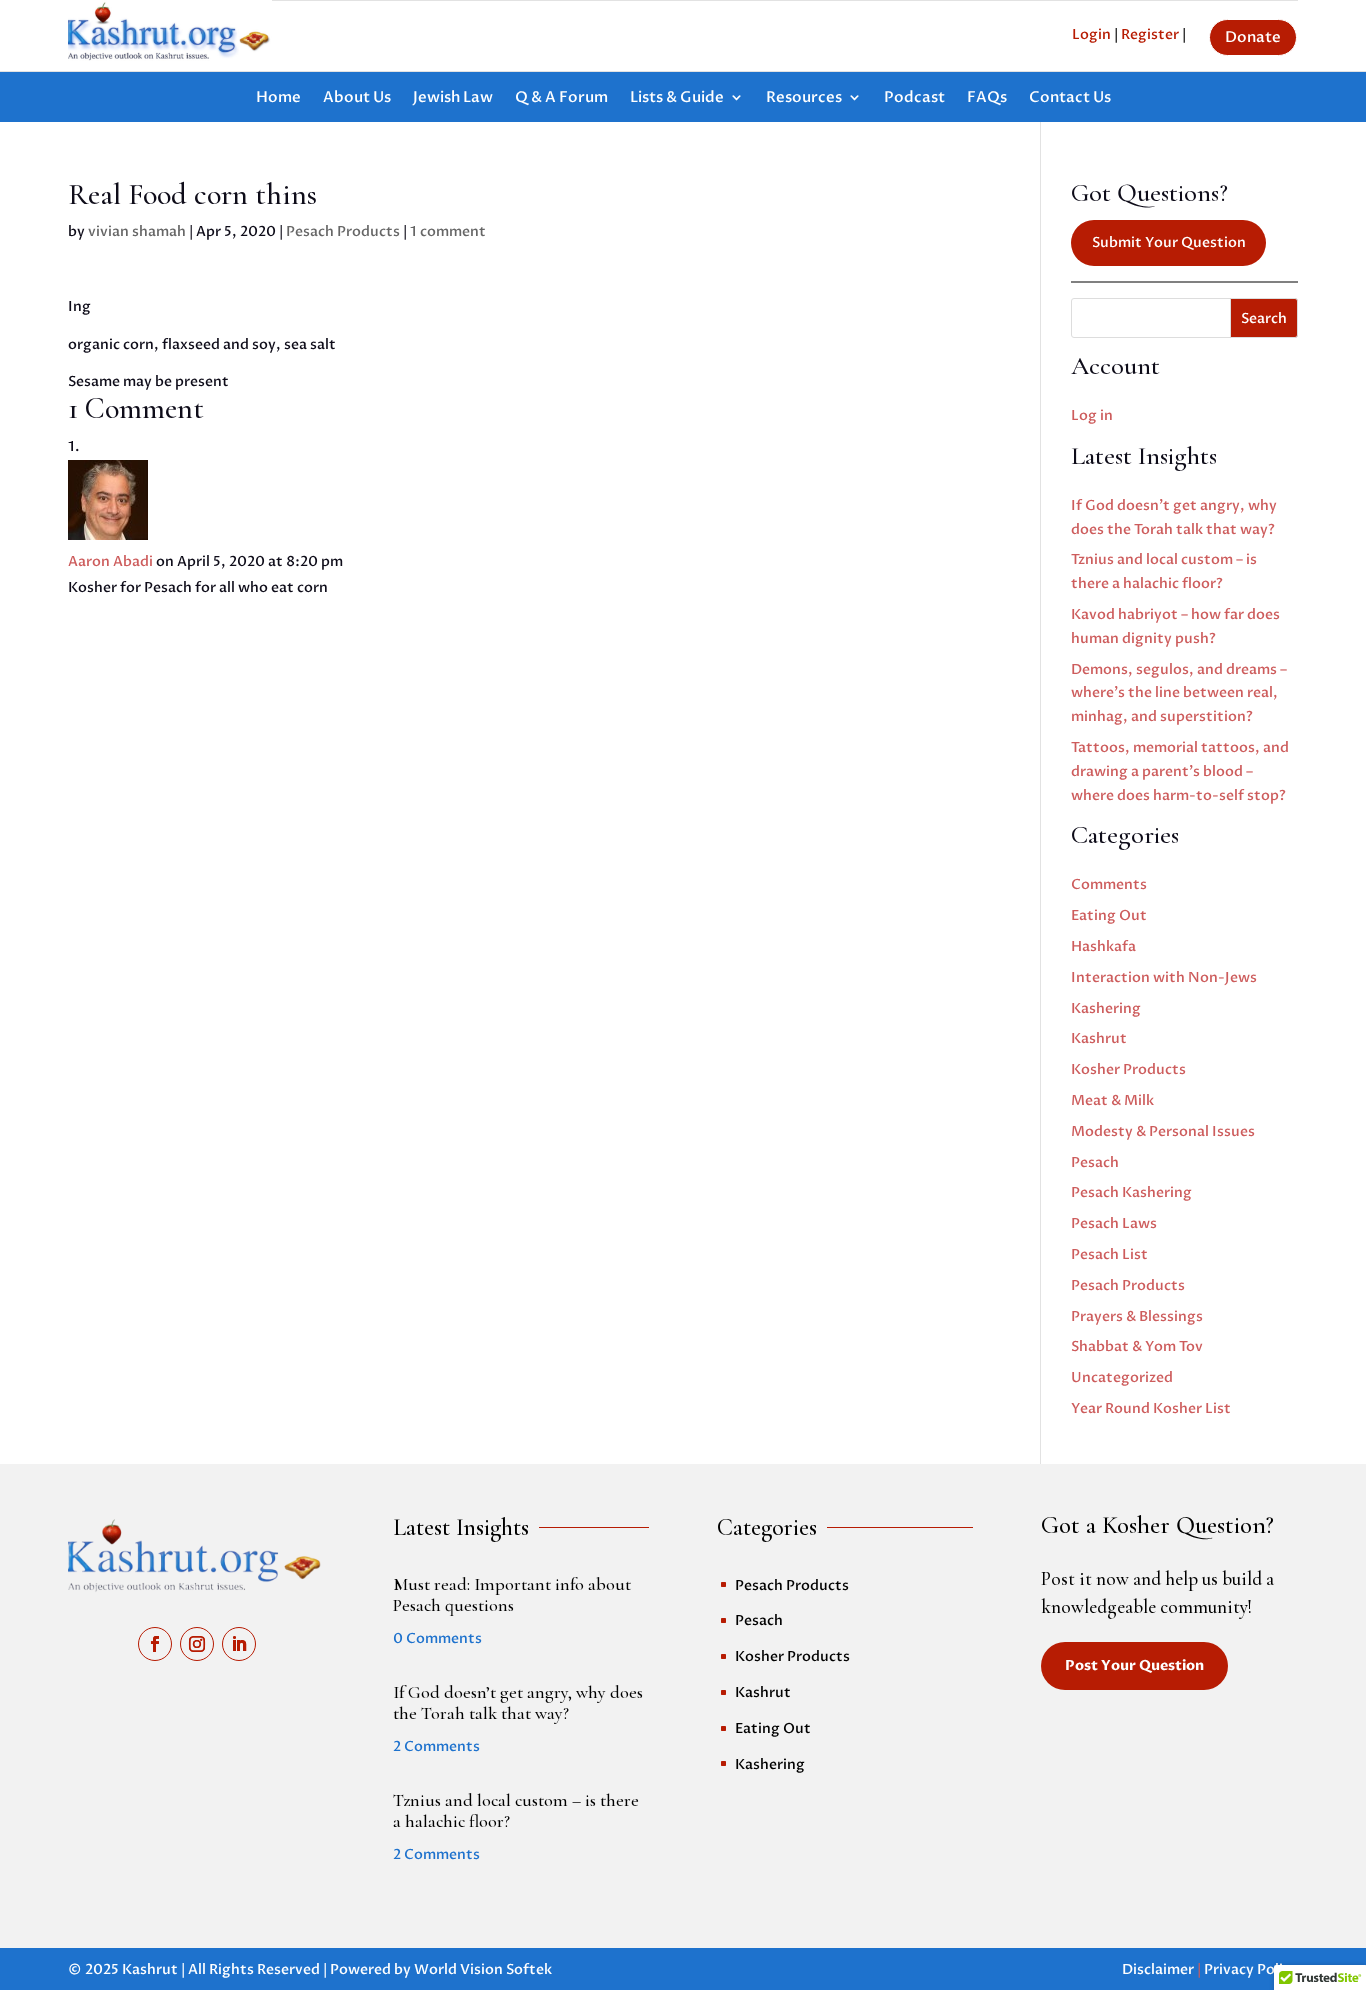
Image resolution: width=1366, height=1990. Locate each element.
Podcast (914, 98)
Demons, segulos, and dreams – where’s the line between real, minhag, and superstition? (1179, 693)
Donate (1253, 37)
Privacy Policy (1251, 1969)
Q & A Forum (561, 98)
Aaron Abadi (110, 561)
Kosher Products (1128, 1069)
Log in (1092, 415)
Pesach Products (343, 231)
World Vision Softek (483, 1969)
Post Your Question (1134, 1665)
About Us (357, 98)
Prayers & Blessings (1137, 1316)
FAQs (987, 98)
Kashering (1106, 1008)
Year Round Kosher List (1151, 1408)
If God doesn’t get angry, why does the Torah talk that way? (518, 1703)
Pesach (1095, 1162)
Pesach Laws (1114, 1223)
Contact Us (1070, 98)
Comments (1109, 884)
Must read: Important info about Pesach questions (512, 1595)
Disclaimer (1158, 1969)
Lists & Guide (677, 98)
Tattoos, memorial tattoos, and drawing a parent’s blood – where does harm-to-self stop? (1180, 771)
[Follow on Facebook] (155, 1644)
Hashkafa (1103, 946)
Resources (804, 98)
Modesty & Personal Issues (1163, 1131)
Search (1264, 318)
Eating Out (1109, 915)
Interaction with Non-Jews (1164, 977)
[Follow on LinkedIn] (239, 1644)
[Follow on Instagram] (197, 1644)
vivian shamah (137, 231)
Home (278, 98)
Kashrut (1099, 1038)
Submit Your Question (1169, 242)
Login (1091, 34)
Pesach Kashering (1131, 1192)
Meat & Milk (1112, 1100)
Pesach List (1109, 1254)
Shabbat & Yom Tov (1137, 1346)
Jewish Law (453, 98)
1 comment (448, 231)
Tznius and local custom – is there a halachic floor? (516, 1811)
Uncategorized (1122, 1377)
